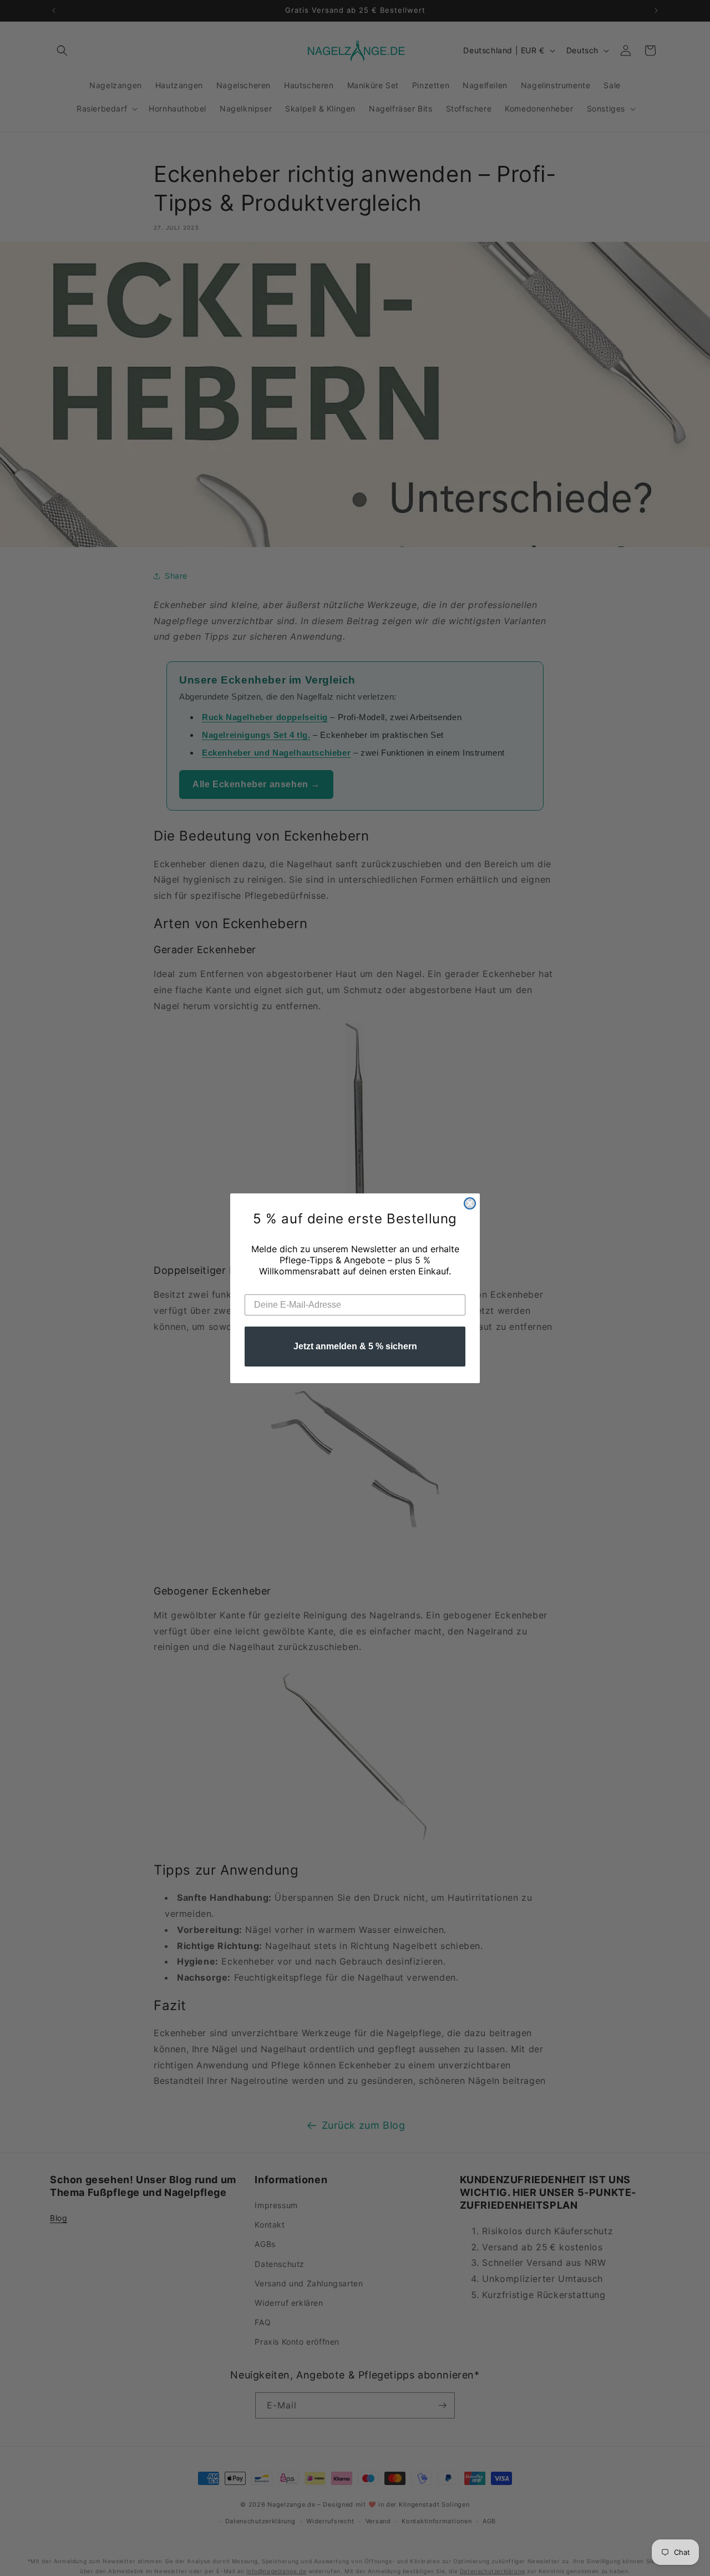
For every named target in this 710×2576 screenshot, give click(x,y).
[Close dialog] (470, 1203)
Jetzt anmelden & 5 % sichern (355, 1346)
